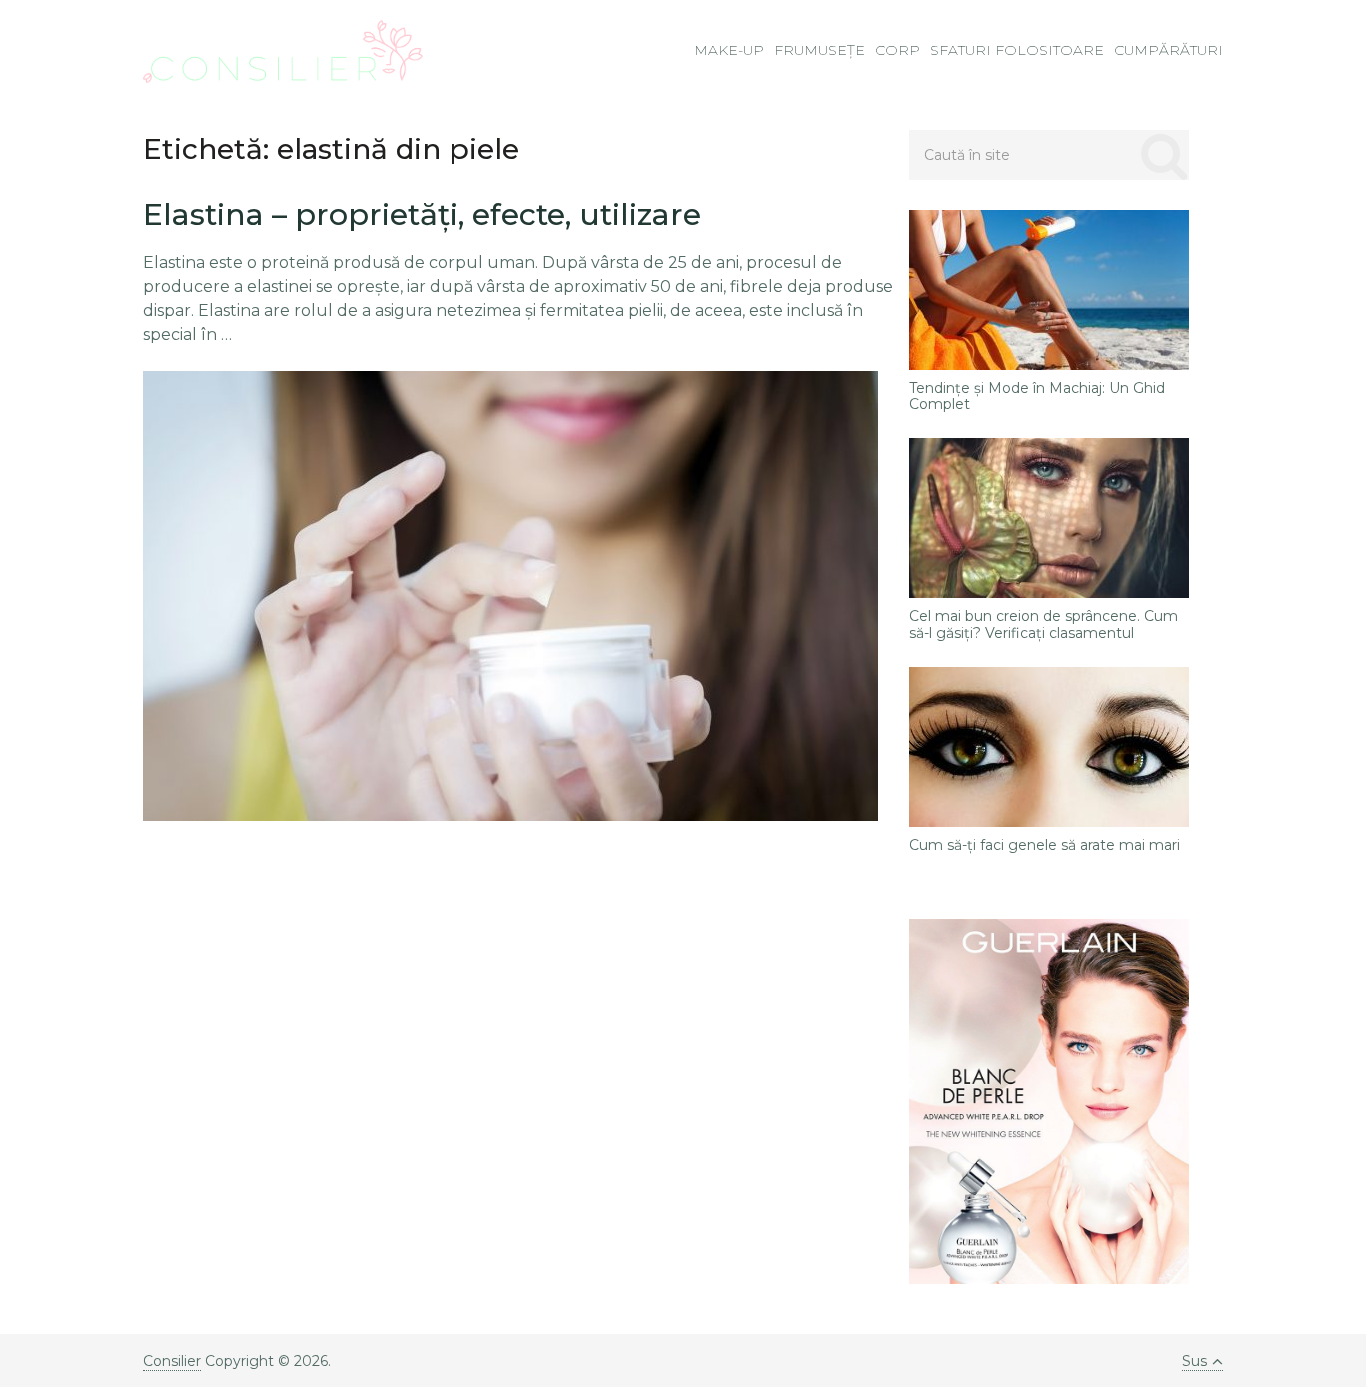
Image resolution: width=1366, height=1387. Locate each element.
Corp (897, 50)
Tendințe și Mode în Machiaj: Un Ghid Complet (1037, 397)
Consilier (172, 1361)
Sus (1194, 1361)
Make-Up (729, 50)
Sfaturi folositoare (1017, 50)
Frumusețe (819, 50)
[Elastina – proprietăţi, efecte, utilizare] (510, 596)
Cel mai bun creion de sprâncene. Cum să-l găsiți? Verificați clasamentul (1043, 625)
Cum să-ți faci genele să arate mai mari (1044, 845)
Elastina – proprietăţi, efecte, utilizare (422, 214)
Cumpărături (1168, 50)
